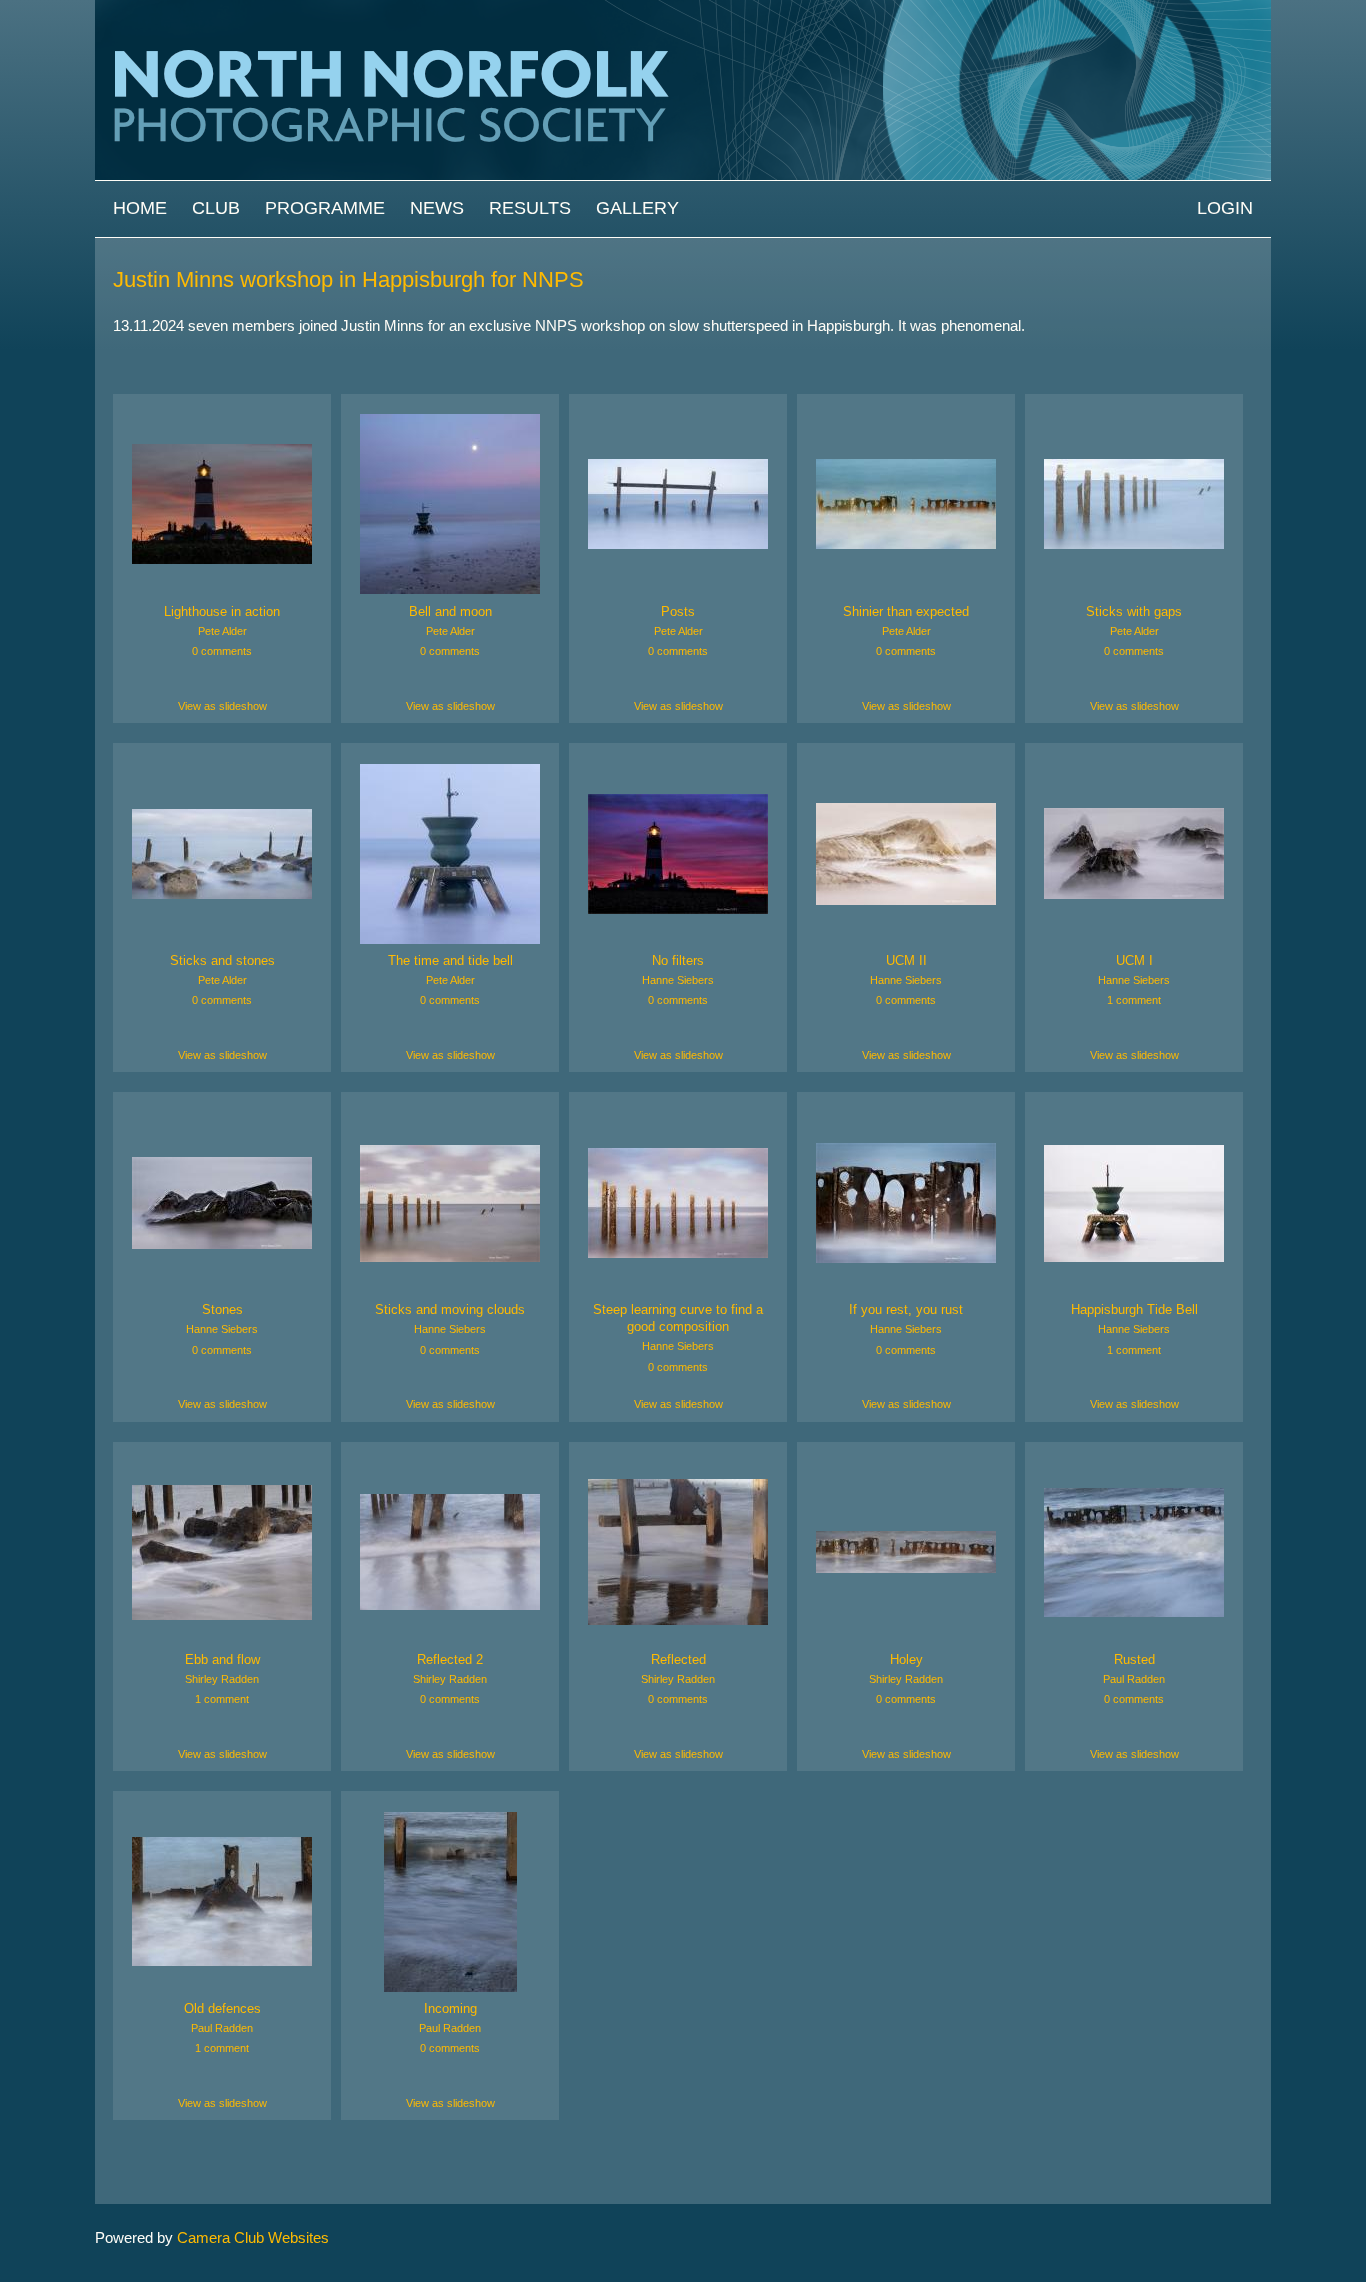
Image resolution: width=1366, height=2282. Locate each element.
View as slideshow (222, 706)
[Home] (683, 9)
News (437, 208)
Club (216, 208)
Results (530, 208)
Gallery (637, 208)
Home (140, 208)
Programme (325, 208)
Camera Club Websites (253, 2237)
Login (1225, 208)
